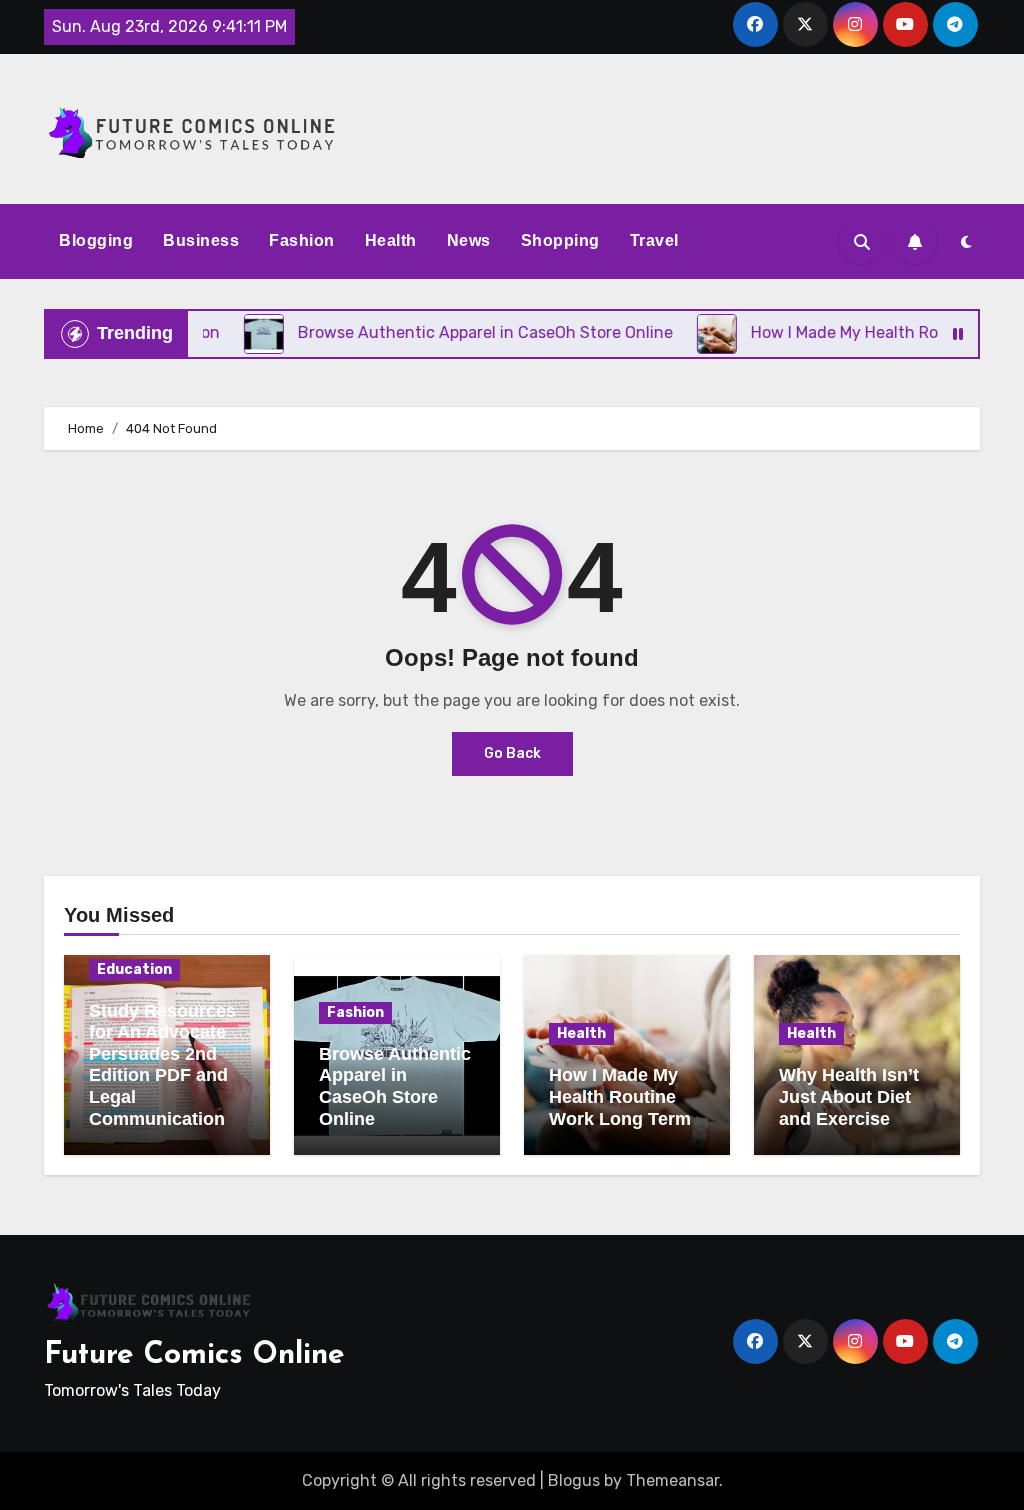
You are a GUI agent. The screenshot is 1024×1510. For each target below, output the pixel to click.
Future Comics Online (194, 1355)
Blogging (96, 240)
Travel (654, 240)
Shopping (560, 240)
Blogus (574, 1480)
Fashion (302, 240)
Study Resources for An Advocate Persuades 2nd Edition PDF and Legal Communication (162, 1065)
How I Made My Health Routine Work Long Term (620, 1096)
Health (391, 240)
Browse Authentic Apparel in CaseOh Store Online (395, 1086)
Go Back (512, 753)
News (469, 240)
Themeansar (672, 1480)
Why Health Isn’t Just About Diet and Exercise (849, 1096)
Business (201, 240)
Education (134, 969)
